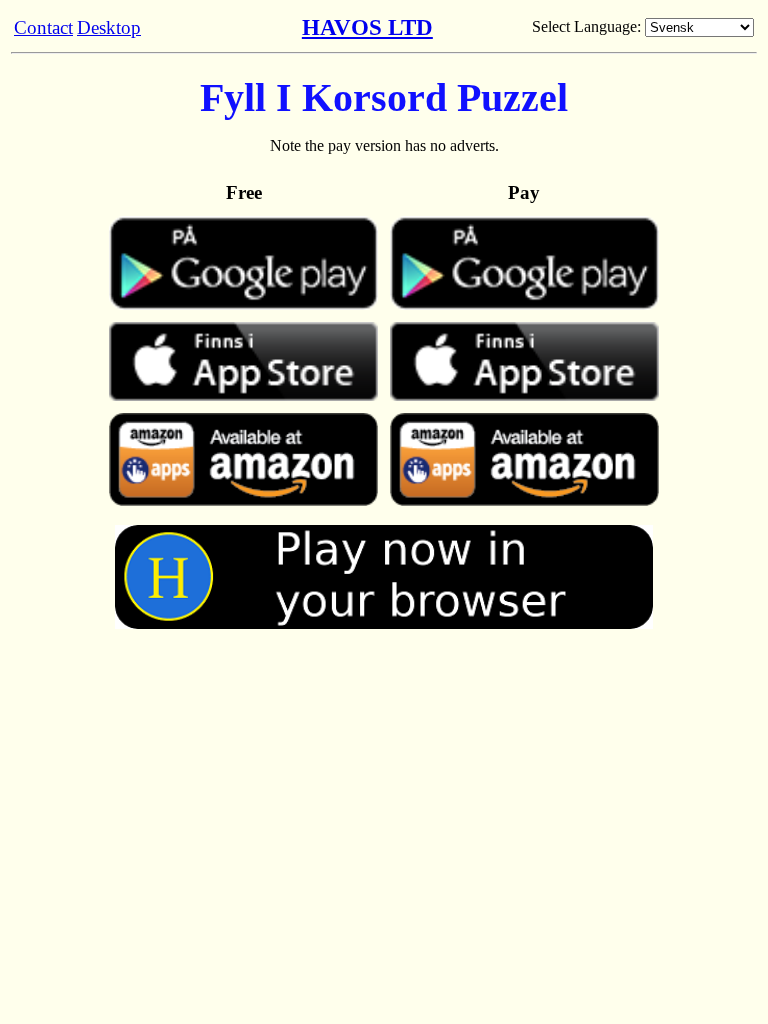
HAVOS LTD (367, 27)
